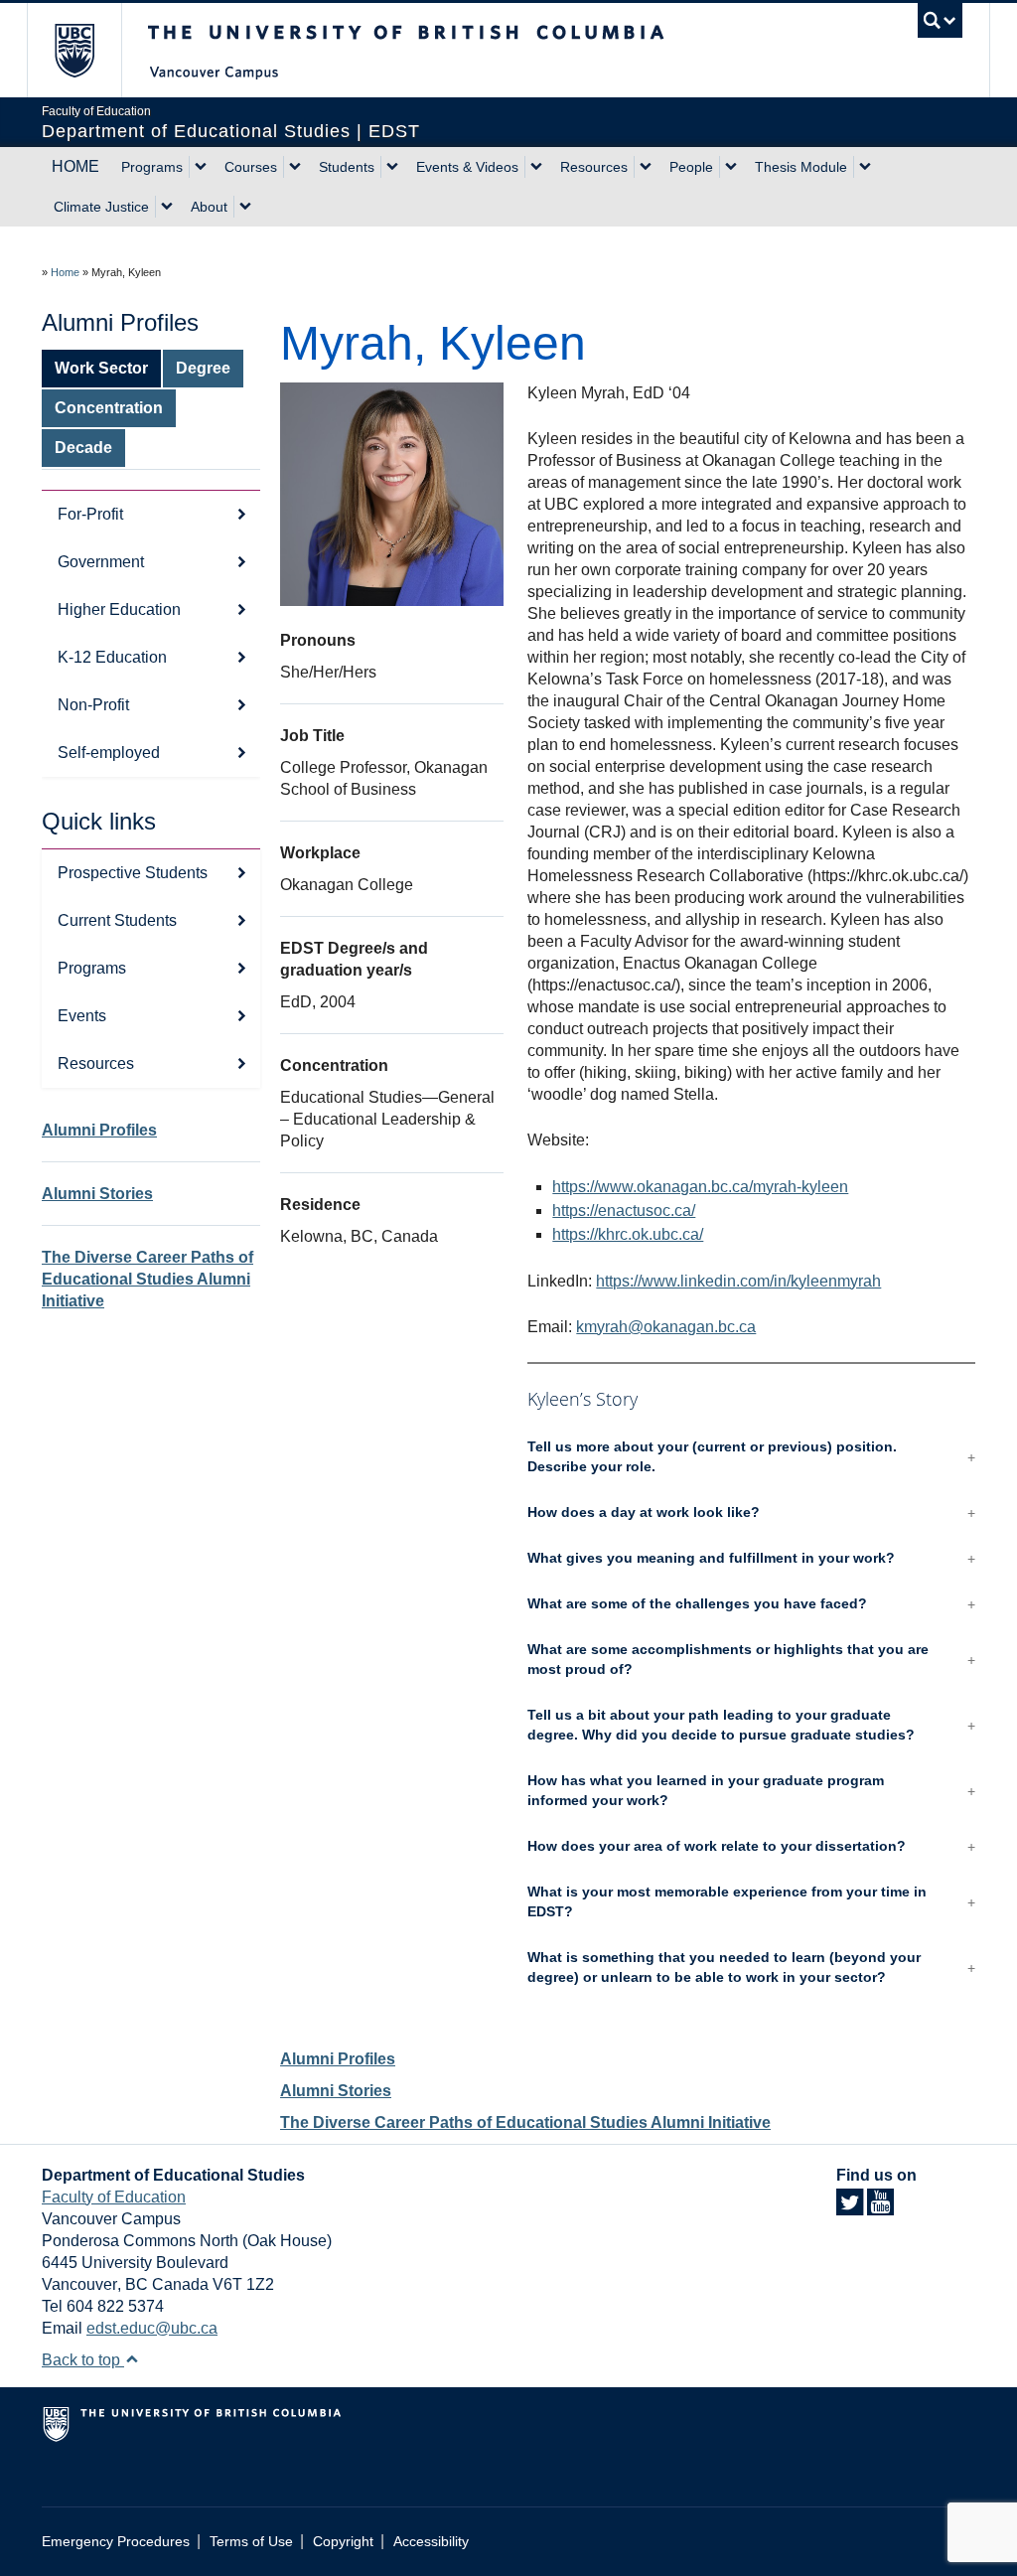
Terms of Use (251, 2542)
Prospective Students (133, 873)
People (691, 167)
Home (65, 272)
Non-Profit (93, 705)
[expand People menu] (731, 167)
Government (101, 562)
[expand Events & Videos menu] (536, 167)
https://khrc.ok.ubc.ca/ (628, 1234)
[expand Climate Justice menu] (167, 207)
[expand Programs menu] (201, 167)
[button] (751, 1457)
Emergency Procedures (116, 2542)
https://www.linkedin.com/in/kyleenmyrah (738, 1281)
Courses (251, 167)
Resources (594, 167)
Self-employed (109, 753)
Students (347, 167)
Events (82, 1016)
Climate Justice (101, 207)
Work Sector (101, 368)
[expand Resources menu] (646, 167)
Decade (83, 448)
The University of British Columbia (89, 50)
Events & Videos (467, 167)
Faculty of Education (114, 2197)
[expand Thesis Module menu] (865, 167)
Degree (203, 368)
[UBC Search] (940, 20)
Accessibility (431, 2542)
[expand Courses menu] (295, 167)
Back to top (83, 2360)
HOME (75, 166)
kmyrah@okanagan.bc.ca (666, 1327)
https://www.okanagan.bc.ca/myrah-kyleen (700, 1187)
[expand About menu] (245, 207)
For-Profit (90, 514)
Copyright (343, 2542)
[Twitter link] (850, 2208)
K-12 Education (112, 657)
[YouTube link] (880, 2208)
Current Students (117, 920)
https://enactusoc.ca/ (624, 1211)
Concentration (109, 408)
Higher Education (119, 609)
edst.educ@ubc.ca (152, 2328)
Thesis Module (801, 167)
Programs (152, 167)
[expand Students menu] (392, 167)
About (209, 207)
